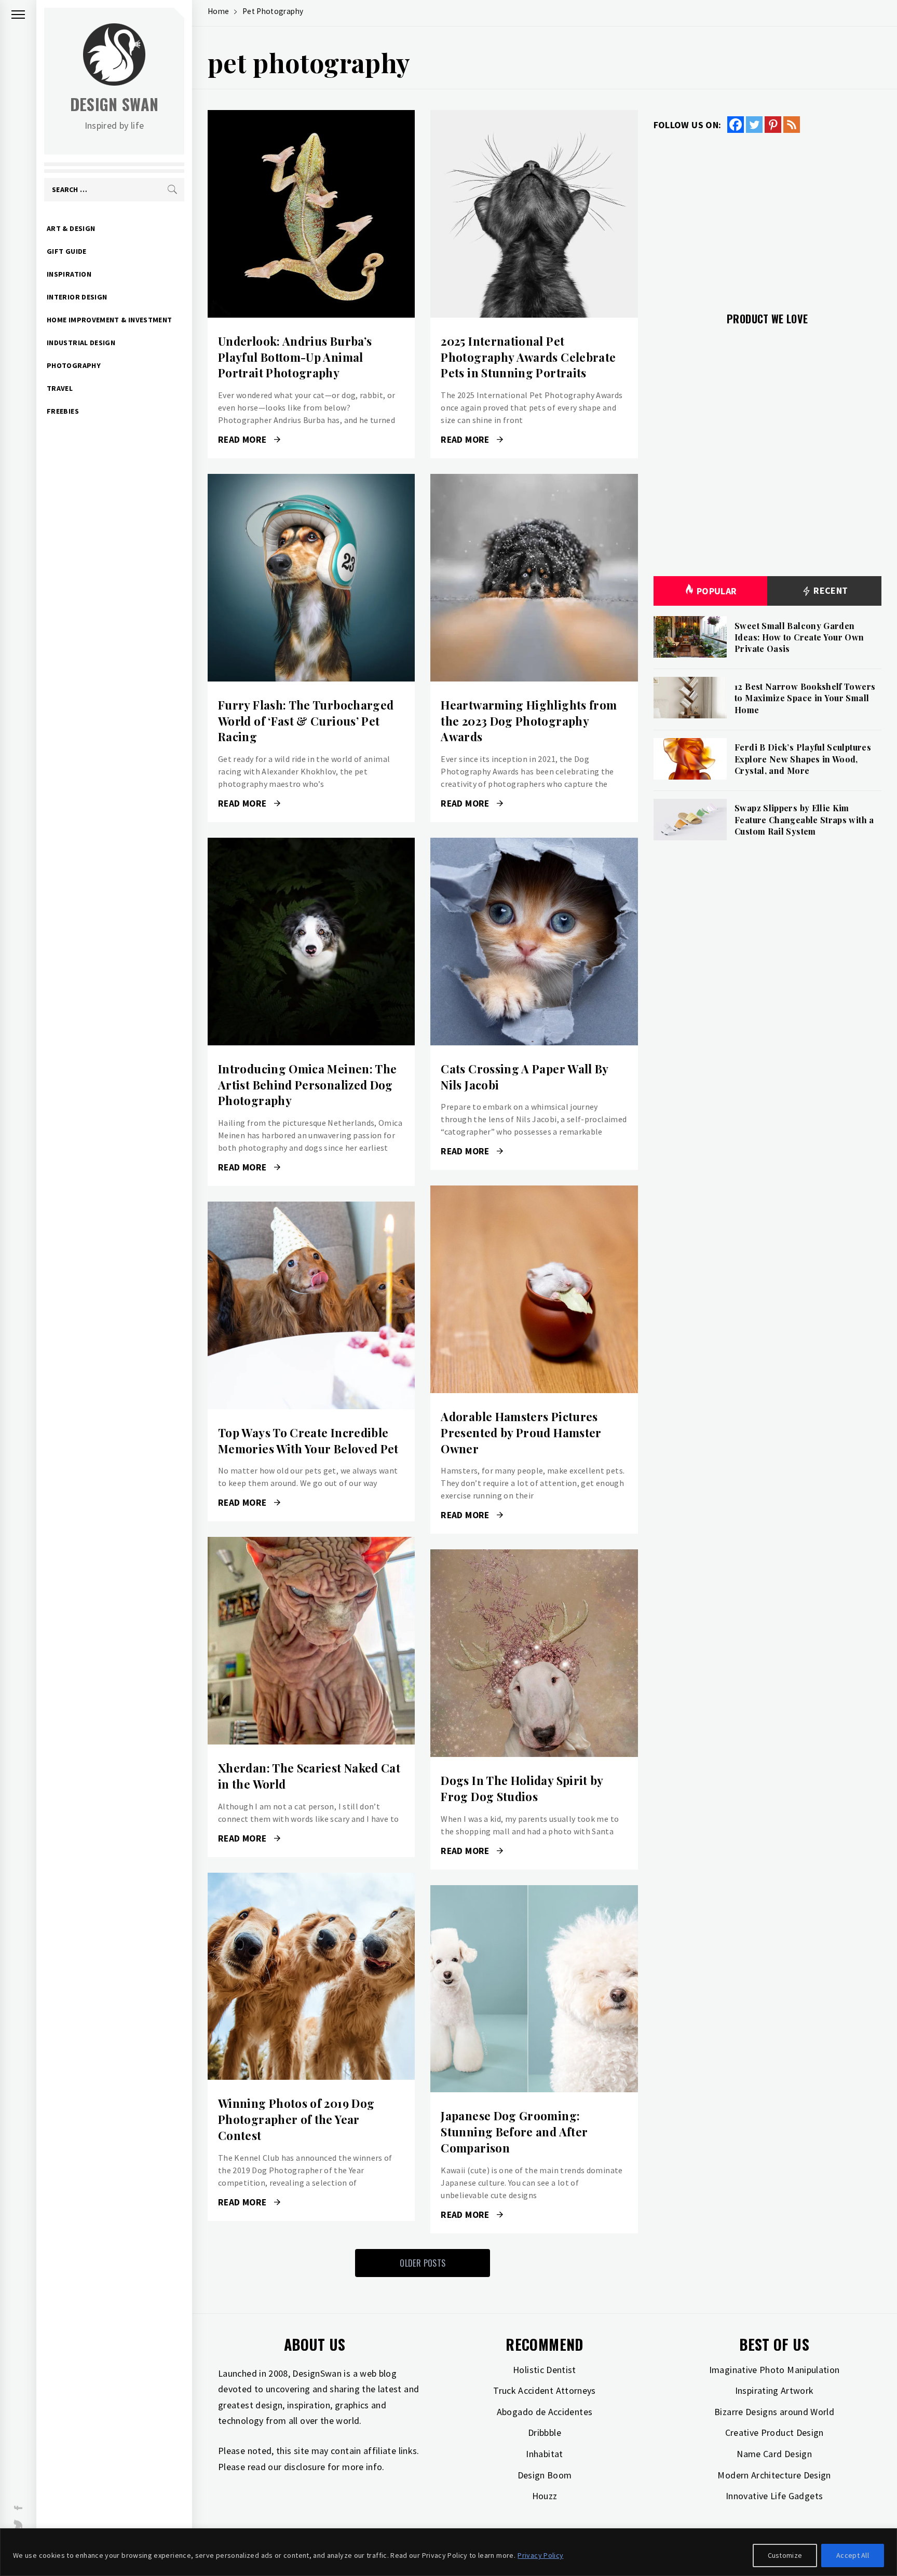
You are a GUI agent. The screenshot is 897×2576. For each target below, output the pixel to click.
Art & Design (71, 228)
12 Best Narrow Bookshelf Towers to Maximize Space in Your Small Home (805, 698)
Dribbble (545, 2432)
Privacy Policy (540, 2555)
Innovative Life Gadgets (774, 2496)
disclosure (305, 2467)
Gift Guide (67, 251)
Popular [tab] (717, 591)
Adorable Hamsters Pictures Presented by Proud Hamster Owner (521, 1433)
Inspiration (69, 274)
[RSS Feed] (792, 125)
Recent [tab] (830, 590)
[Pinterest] (773, 125)
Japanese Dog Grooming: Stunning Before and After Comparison (514, 2132)
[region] (448, 2552)
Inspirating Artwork (774, 2390)
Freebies (63, 411)
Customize (785, 2555)
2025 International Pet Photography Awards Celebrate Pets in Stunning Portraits (528, 357)
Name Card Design (774, 2454)
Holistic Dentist (545, 2370)
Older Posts (423, 2263)
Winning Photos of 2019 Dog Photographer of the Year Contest (296, 2119)
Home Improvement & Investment (109, 320)
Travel (60, 388)
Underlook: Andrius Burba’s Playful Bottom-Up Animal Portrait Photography (295, 357)
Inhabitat (544, 2454)
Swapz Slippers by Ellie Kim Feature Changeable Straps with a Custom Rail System (804, 820)
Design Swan (114, 104)
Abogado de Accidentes (545, 2412)
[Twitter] (754, 125)
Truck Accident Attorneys (545, 2390)
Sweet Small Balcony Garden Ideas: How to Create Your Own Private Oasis (799, 637)
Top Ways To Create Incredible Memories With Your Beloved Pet (308, 1441)
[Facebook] (736, 125)
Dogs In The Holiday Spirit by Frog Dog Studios (522, 1788)
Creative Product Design (774, 2432)
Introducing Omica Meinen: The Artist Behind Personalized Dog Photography (307, 1085)
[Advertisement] (767, 216)
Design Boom (545, 2475)
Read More (311, 214)
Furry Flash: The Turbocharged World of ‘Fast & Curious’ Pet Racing (306, 721)
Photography (74, 365)
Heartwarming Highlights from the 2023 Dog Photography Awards (529, 721)
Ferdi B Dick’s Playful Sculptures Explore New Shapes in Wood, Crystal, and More (803, 759)
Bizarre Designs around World (774, 2412)
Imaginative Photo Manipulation (774, 2370)
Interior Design (77, 297)
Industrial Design (81, 343)
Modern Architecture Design (774, 2475)
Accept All (853, 2555)
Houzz (545, 2496)
